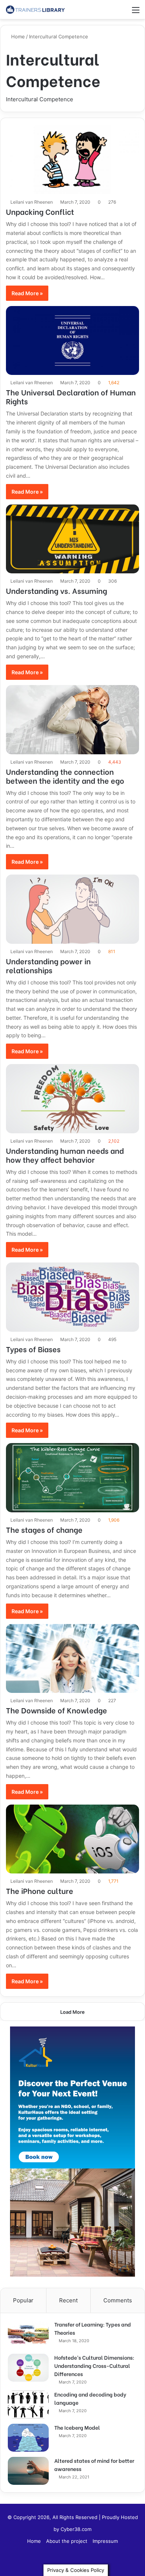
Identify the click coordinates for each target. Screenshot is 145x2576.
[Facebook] (72, 2560)
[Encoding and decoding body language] (28, 2405)
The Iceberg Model (77, 2427)
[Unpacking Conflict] (72, 160)
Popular (23, 2300)
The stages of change (44, 1529)
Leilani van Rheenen (32, 202)
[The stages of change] (72, 1478)
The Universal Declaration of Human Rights (71, 396)
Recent (68, 2300)
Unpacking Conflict (40, 211)
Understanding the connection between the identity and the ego (65, 776)
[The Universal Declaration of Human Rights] (72, 341)
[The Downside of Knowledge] (72, 1659)
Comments (118, 2300)
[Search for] (123, 12)
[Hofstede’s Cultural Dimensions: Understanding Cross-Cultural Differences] (28, 2368)
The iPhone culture (40, 1890)
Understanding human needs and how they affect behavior (65, 1155)
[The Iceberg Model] (28, 2438)
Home (17, 36)
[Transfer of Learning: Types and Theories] (28, 2335)
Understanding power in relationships (48, 965)
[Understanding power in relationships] (72, 909)
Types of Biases (33, 1349)
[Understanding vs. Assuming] (72, 539)
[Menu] (136, 12)
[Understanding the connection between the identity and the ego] (72, 720)
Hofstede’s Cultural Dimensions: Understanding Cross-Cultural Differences (94, 2365)
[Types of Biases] (72, 1297)
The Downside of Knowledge (57, 1710)
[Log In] (110, 12)
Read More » (27, 293)
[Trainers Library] (35, 9)
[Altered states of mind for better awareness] (28, 2471)
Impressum (105, 2541)
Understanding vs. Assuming (57, 590)
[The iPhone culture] (72, 1839)
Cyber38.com (76, 2529)
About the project (67, 2541)
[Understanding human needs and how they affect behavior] (72, 1099)
